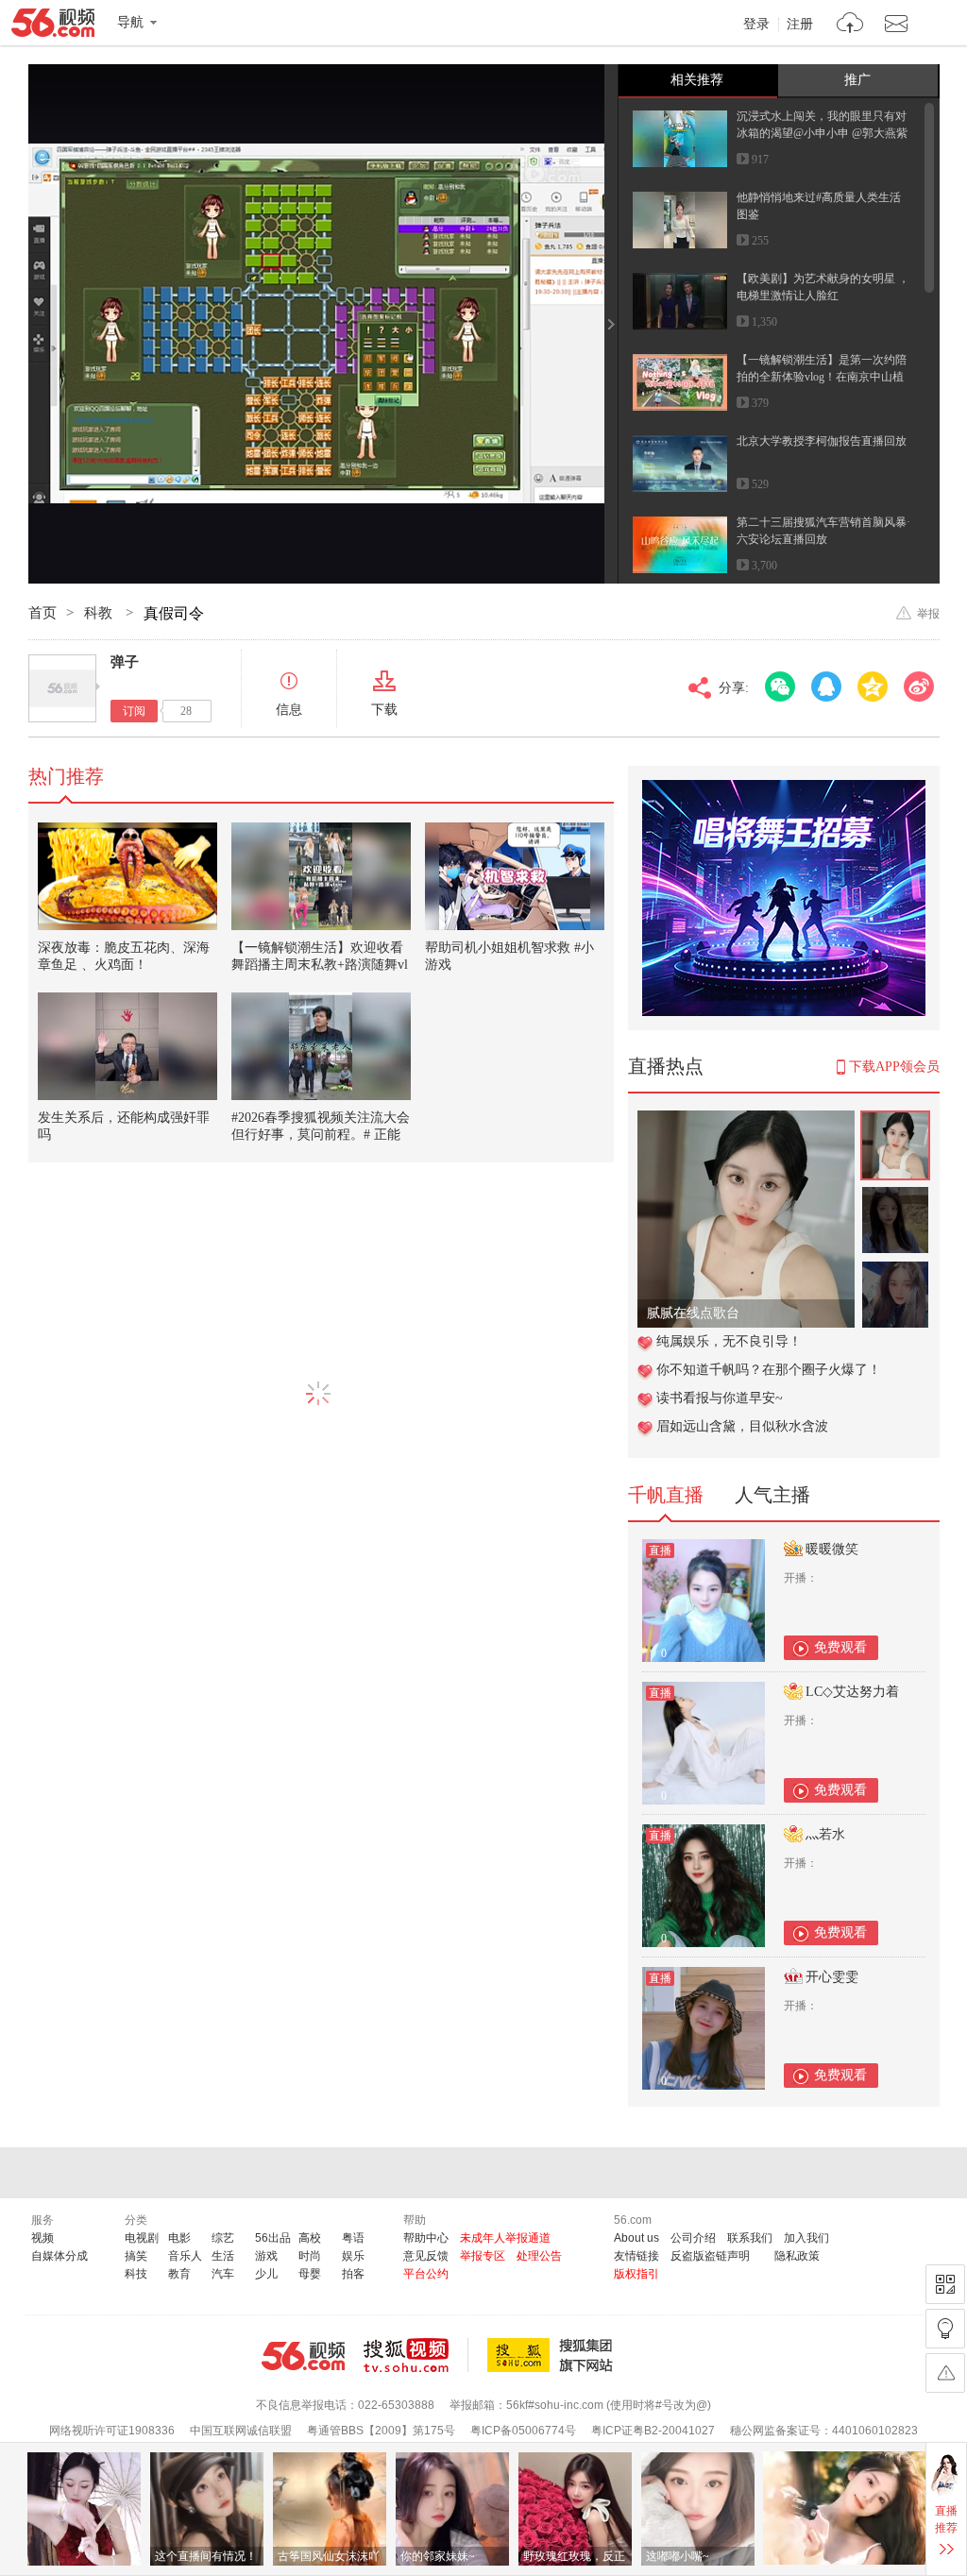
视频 (42, 2238)
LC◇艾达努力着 (852, 1692)
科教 (100, 613)
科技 (136, 2274)
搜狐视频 (416, 2355)
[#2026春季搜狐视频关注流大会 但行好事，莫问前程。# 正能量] (321, 1046)
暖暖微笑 (832, 1549)
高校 (310, 2238)
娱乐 (353, 2256)
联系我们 (750, 2238)
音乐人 (185, 2256)
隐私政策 (797, 2256)
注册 (800, 25)
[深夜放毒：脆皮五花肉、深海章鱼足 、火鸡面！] (127, 876)
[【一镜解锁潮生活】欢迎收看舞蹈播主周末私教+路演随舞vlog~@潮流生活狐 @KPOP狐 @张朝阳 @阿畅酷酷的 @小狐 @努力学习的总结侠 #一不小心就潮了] (321, 876)
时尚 (310, 2256)
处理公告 (539, 2256)
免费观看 (840, 1647)
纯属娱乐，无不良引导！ (729, 1341)
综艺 (223, 2238)
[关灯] (945, 2329)
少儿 (266, 2274)
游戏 (266, 2256)
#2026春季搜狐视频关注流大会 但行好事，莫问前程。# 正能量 (321, 1135)
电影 (179, 2238)
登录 (756, 25)
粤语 (353, 2238)
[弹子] (62, 688)
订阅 (134, 711)
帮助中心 (426, 2238)
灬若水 (825, 1834)
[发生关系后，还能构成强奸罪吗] (127, 1046)
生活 (223, 2256)
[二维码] (945, 2284)
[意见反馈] (945, 2373)
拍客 (353, 2274)
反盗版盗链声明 (710, 2256)
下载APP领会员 (894, 1067)
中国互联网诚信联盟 (241, 2431)
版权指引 (636, 2274)
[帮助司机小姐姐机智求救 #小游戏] (515, 876)
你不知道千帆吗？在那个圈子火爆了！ (769, 1370)
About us (636, 2238)
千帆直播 (666, 1495)
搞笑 (136, 2256)
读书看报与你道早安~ (720, 1398)
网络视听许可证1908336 (112, 2431)
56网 (303, 2356)
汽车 (223, 2274)
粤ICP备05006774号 (523, 2431)
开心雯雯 (832, 1977)
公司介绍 (693, 2238)
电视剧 (142, 2238)
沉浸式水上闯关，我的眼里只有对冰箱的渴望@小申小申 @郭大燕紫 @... (822, 133)
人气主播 (772, 1495)
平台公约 (426, 2274)
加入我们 (806, 2238)
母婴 (310, 2274)
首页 (42, 613)
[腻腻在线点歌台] (746, 1120)
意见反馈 (426, 2256)
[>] (850, 25)
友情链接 (636, 2256)
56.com (53, 26)
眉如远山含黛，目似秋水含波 (742, 1426)
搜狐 (553, 2355)
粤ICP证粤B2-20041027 (653, 2431)
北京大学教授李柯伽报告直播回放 (822, 441)
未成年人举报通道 (505, 2238)
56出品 (273, 2238)
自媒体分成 (59, 2256)
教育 (179, 2274)
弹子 (125, 662)
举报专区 (483, 2256)
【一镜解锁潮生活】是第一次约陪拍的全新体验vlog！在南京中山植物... (822, 377)
